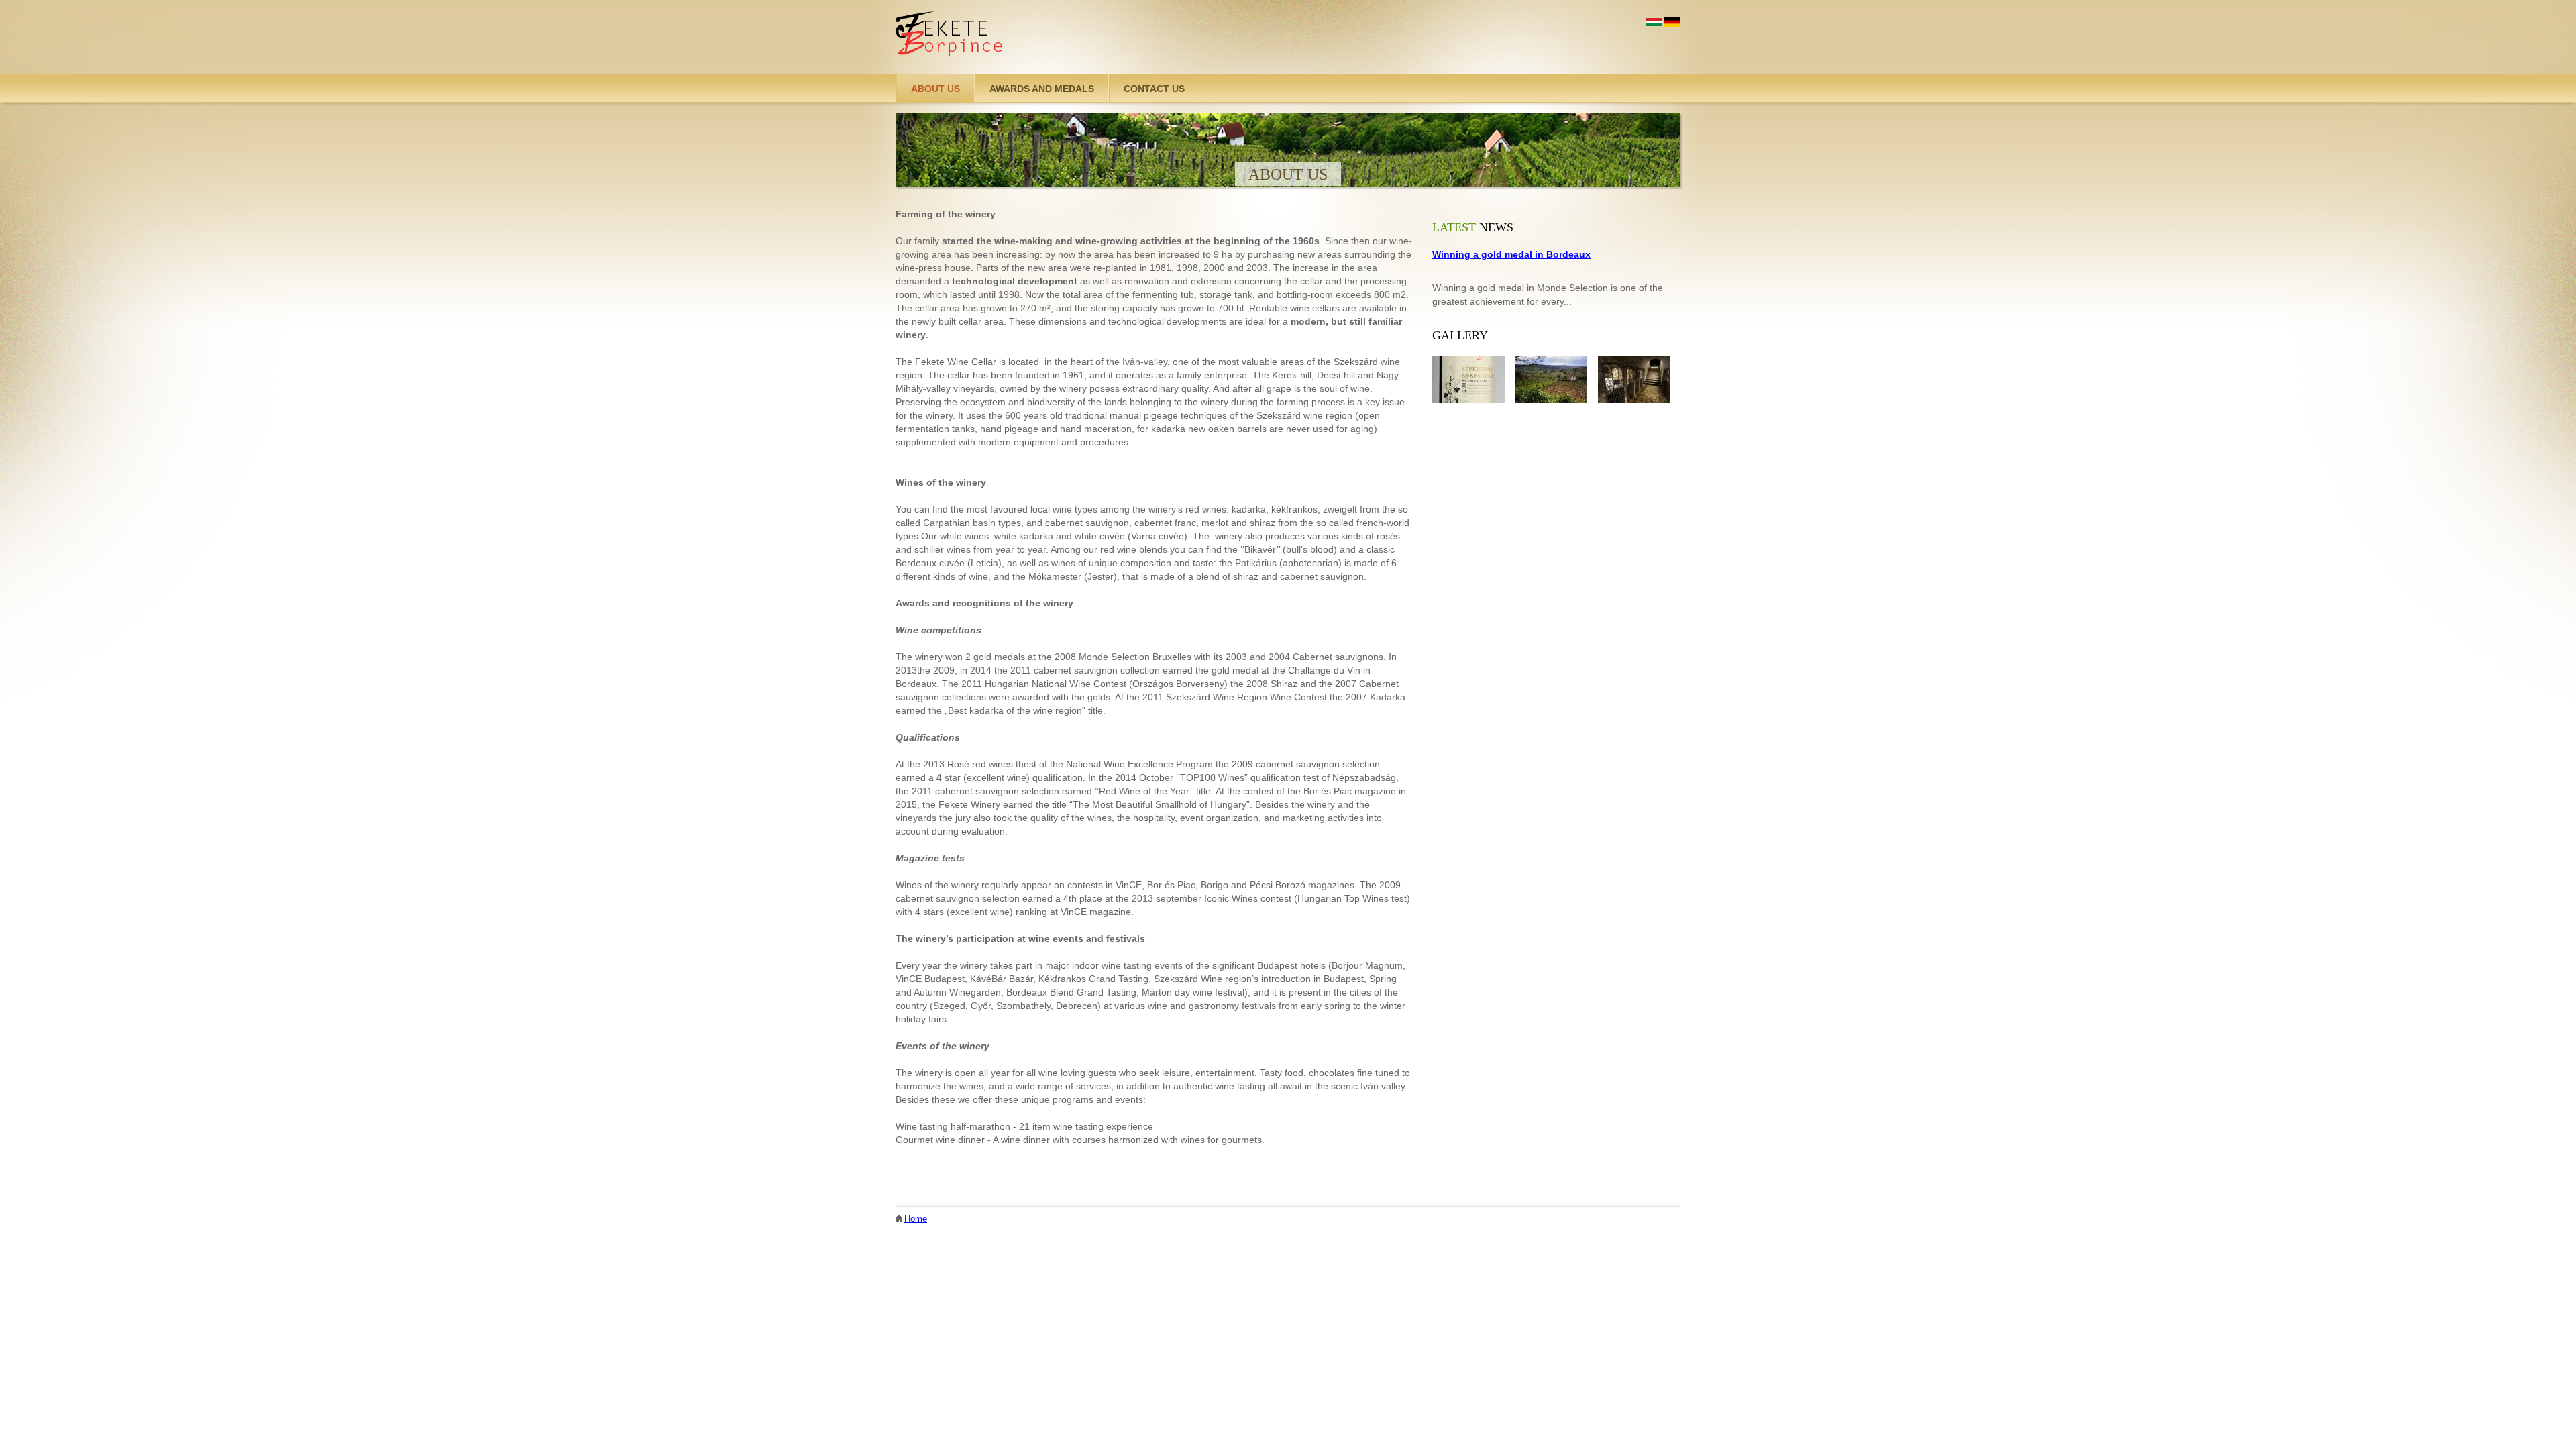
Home (916, 1219)
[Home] (950, 37)
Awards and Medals (1042, 89)
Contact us (1154, 89)
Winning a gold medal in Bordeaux (1511, 254)
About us (935, 89)
